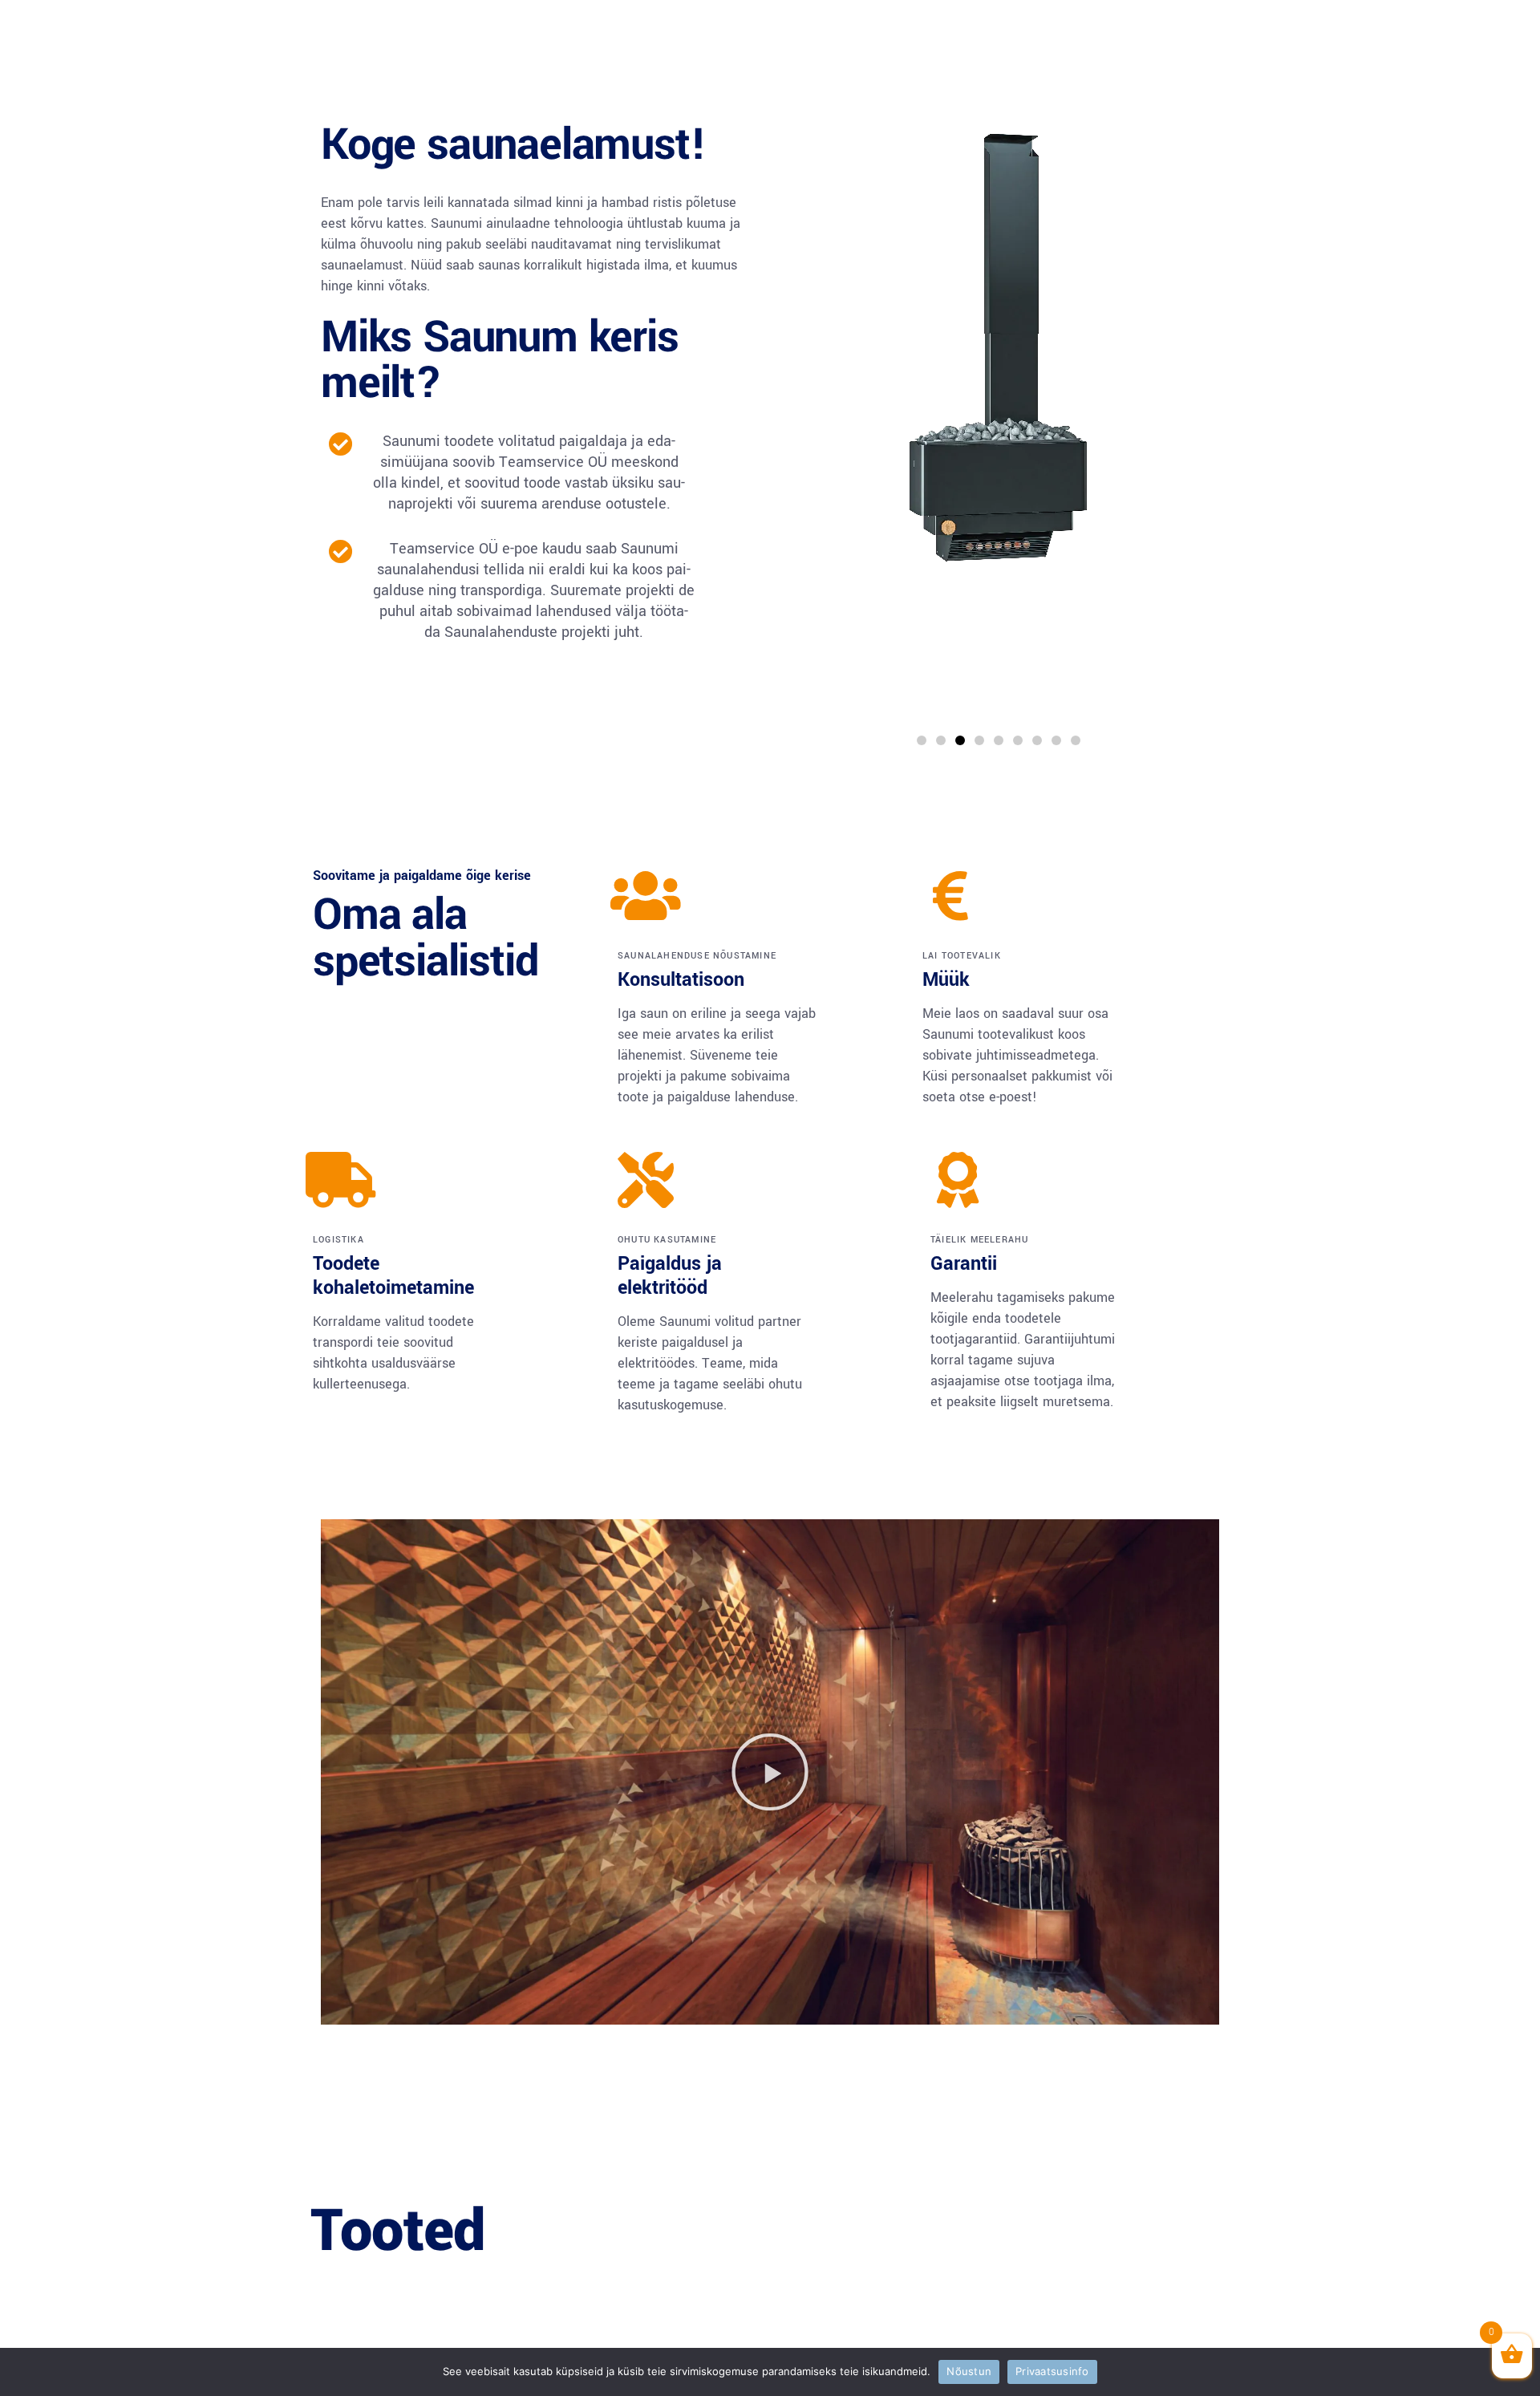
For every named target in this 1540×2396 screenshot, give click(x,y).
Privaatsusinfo (1052, 2371)
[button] (922, 740)
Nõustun (969, 2371)
